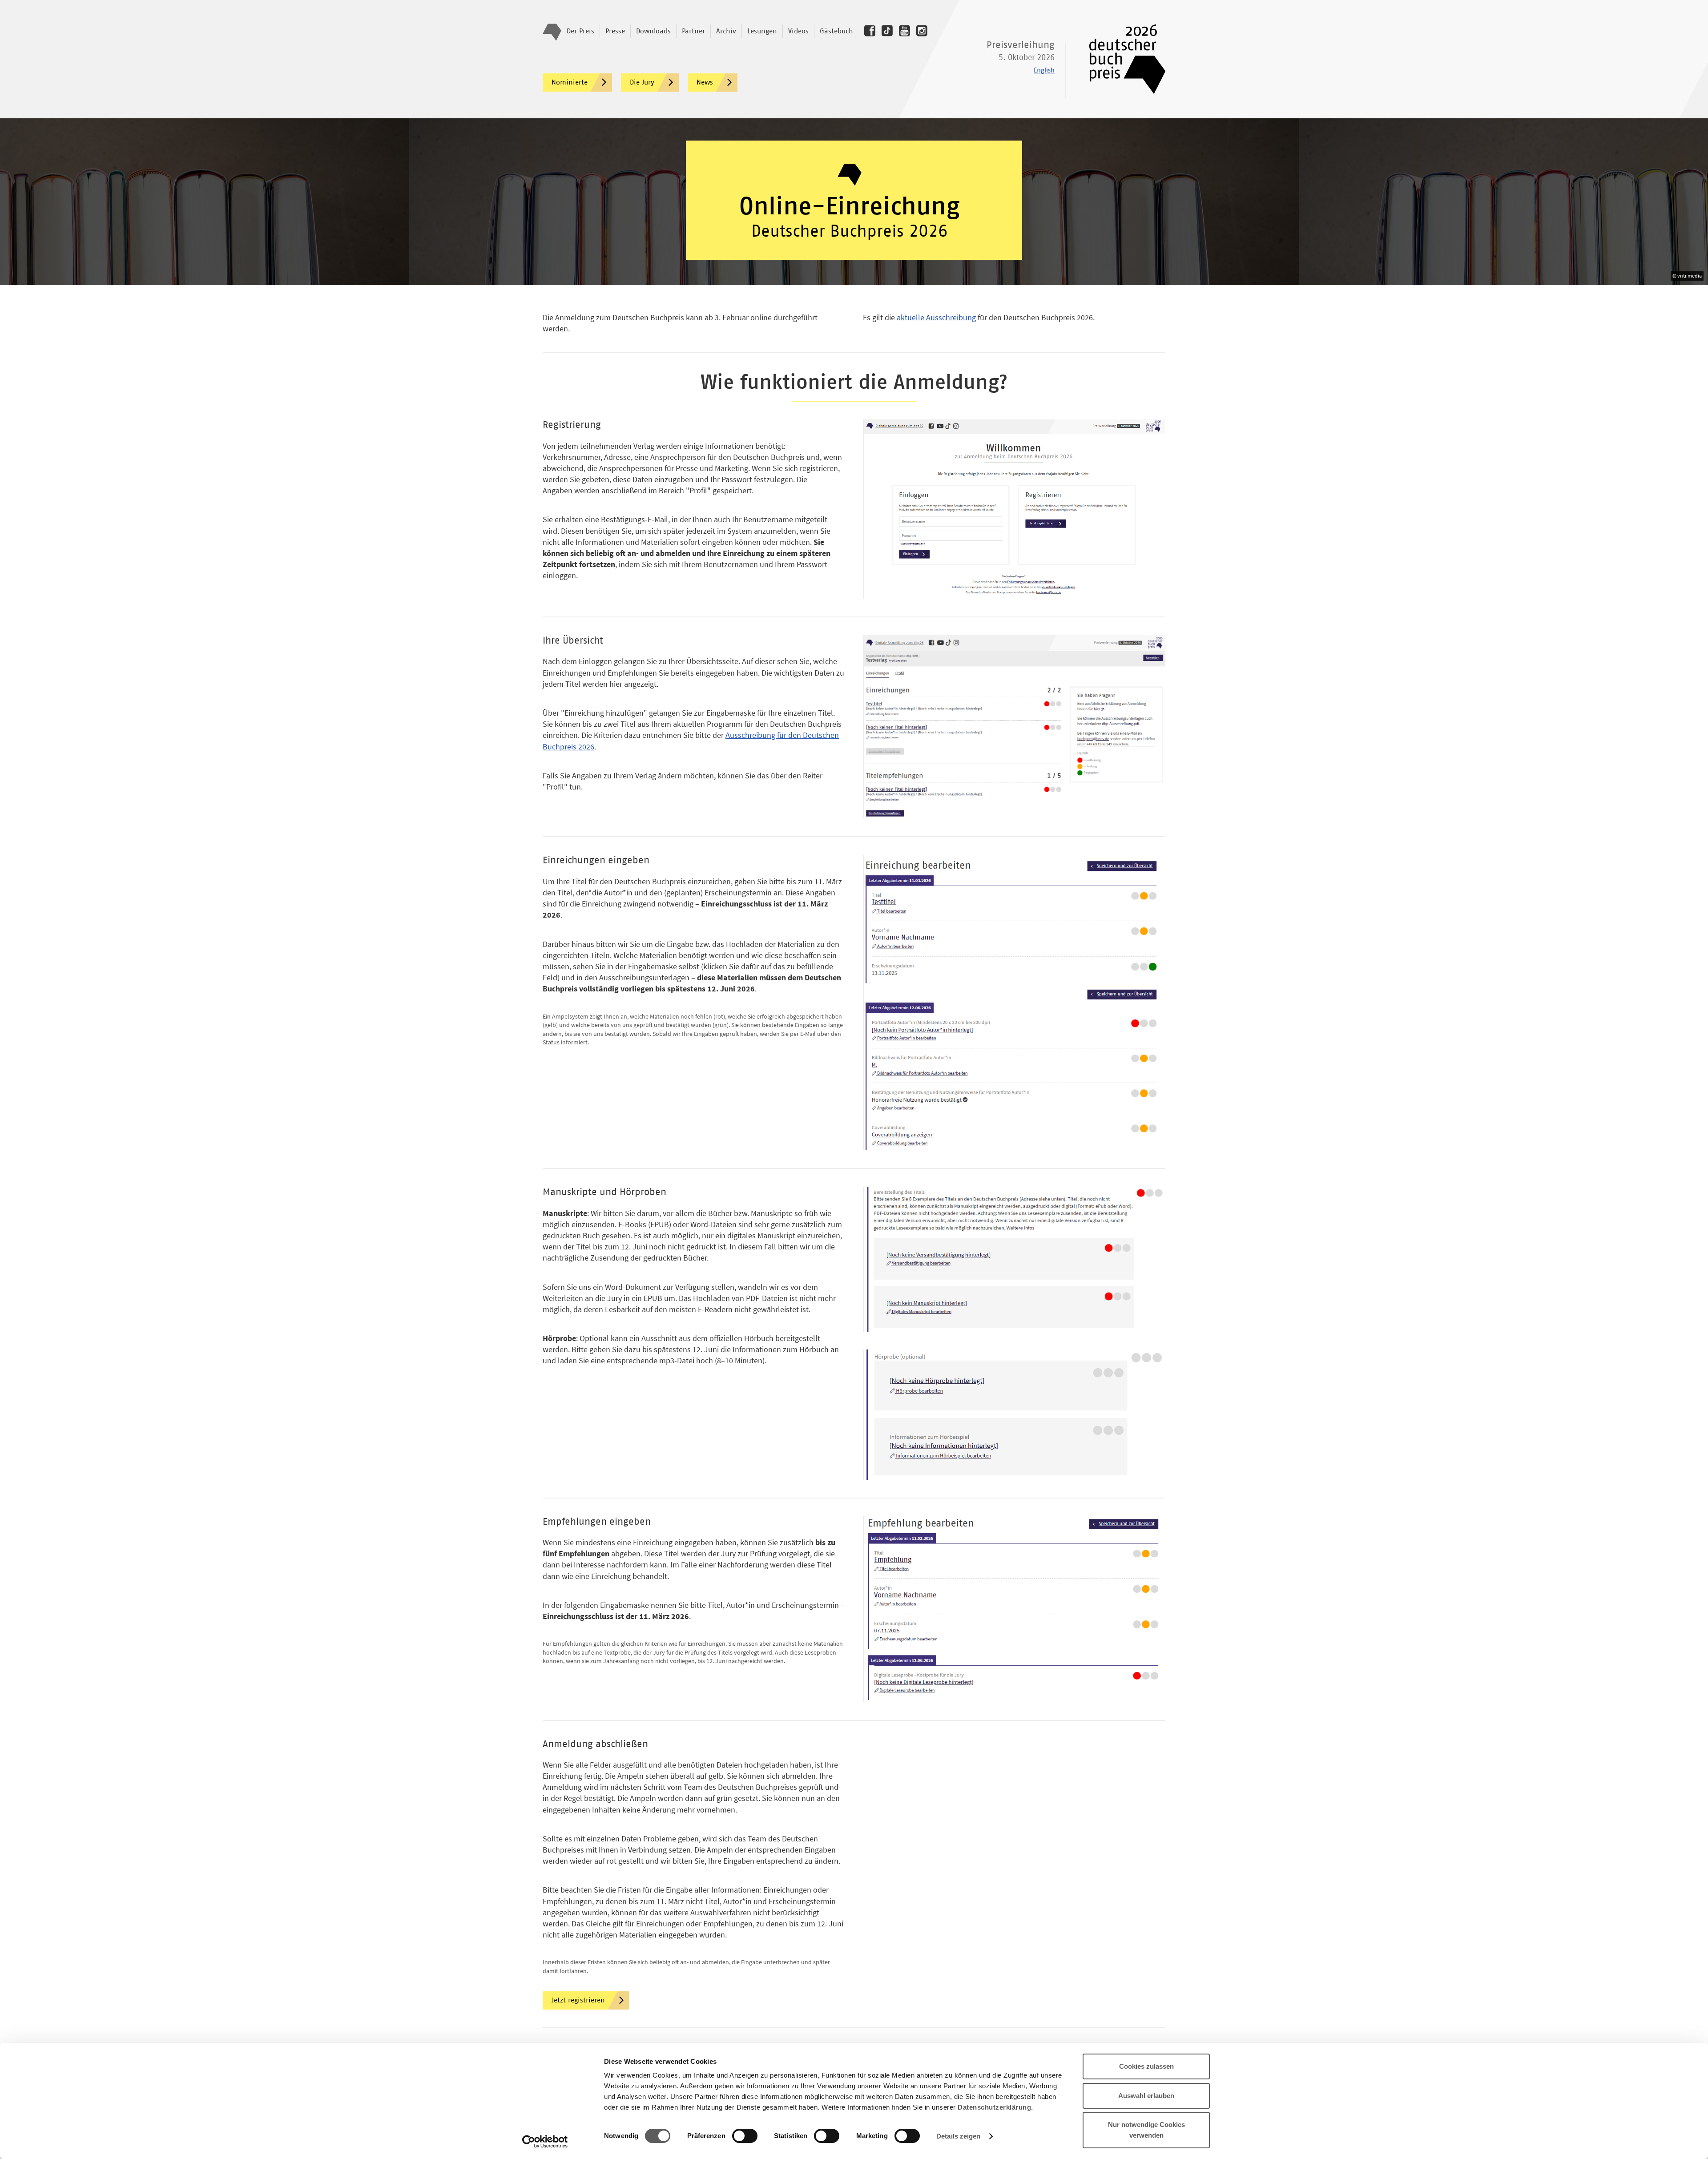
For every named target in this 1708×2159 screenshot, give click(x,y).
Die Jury (642, 82)
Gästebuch (836, 31)
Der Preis (580, 31)
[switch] (745, 2136)
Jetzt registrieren (578, 2000)
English (1044, 70)
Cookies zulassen (1146, 2066)
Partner (693, 31)
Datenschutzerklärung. (995, 2107)
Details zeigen (958, 2136)
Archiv (726, 31)
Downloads (653, 31)
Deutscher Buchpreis (1121, 59)
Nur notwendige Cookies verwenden (1146, 2130)
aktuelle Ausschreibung (936, 317)
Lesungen (762, 31)
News (705, 82)
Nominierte (570, 82)
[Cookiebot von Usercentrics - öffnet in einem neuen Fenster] (545, 2142)
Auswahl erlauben (1146, 2096)
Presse (615, 31)
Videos (798, 31)
